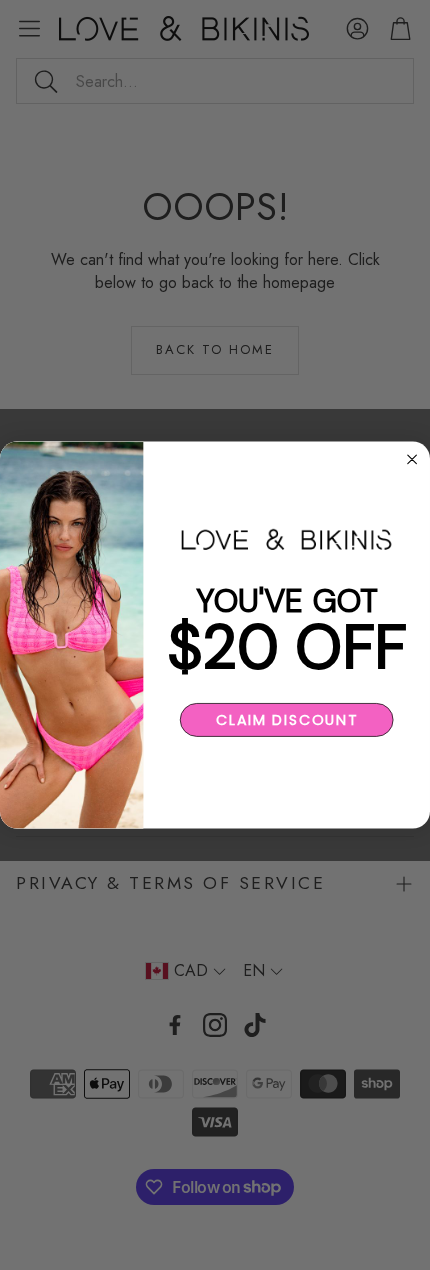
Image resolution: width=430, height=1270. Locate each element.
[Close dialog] (412, 460)
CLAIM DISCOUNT (286, 720)
